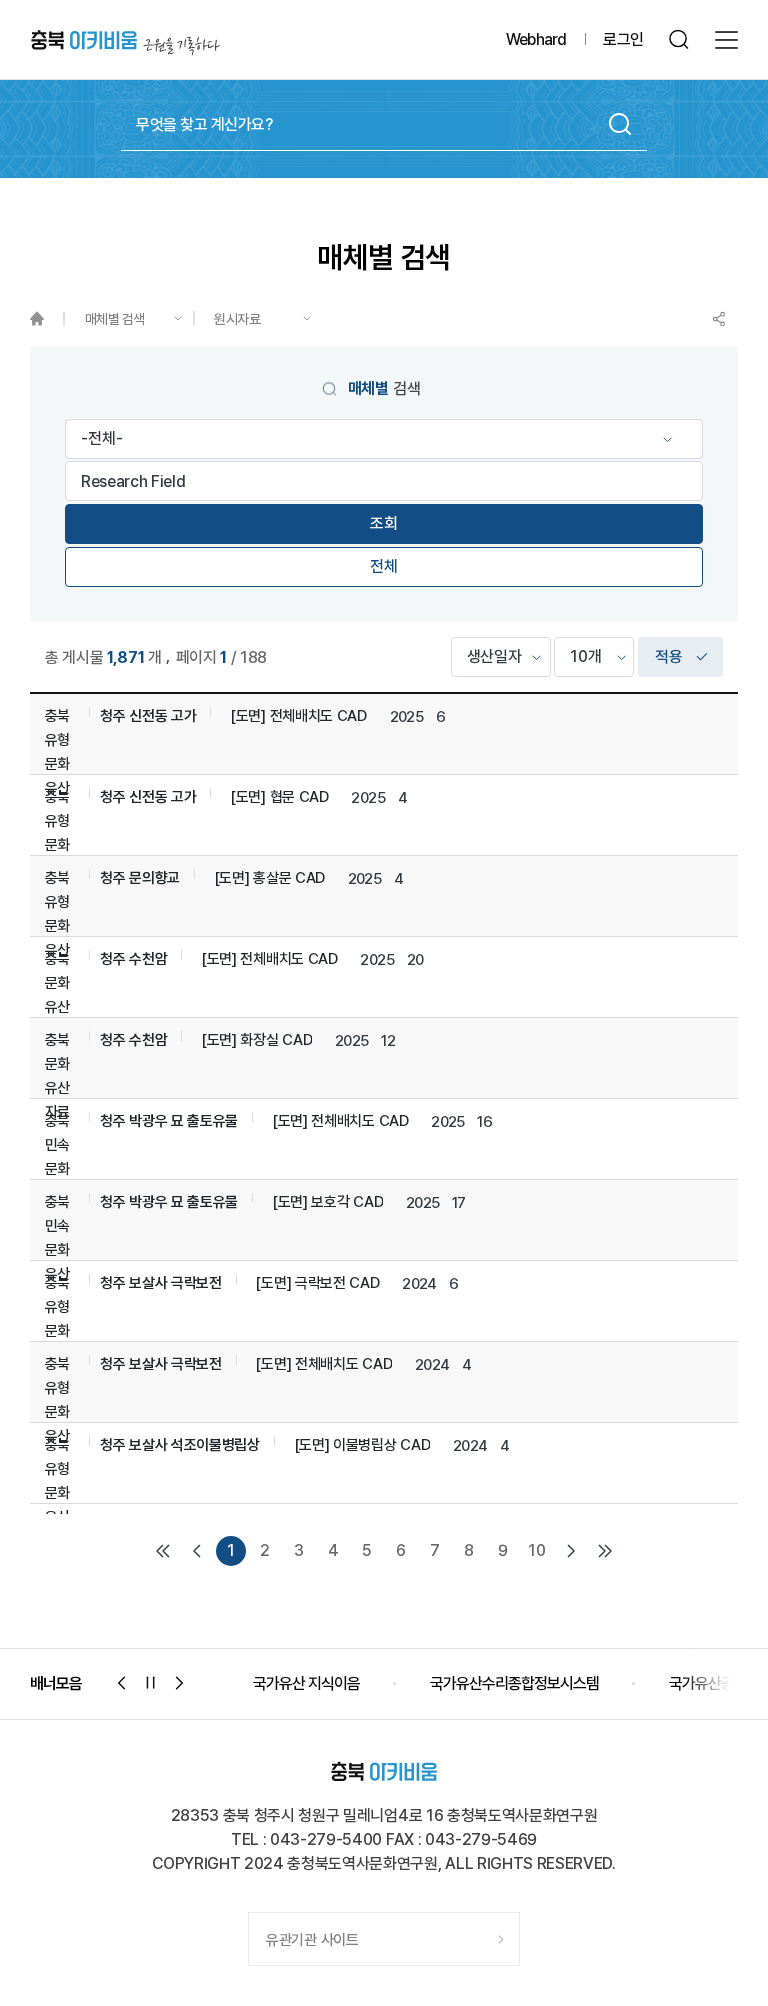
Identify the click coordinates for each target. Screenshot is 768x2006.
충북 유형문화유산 (57, 752)
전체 (383, 566)
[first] (163, 1551)
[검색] (679, 39)
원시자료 (237, 319)
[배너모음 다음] (180, 1683)
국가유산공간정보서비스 (563, 1683)
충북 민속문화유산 (57, 1157)
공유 (719, 319)
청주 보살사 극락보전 (161, 1283)
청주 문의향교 (140, 878)
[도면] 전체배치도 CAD (298, 716)
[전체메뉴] (726, 40)
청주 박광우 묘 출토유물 (169, 1121)
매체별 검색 (115, 319)
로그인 (623, 39)
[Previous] (197, 1551)
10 (536, 1550)
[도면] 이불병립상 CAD (362, 1445)
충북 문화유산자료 (57, 995)
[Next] (571, 1551)
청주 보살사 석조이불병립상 (180, 1445)
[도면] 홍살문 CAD (269, 878)
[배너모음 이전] (122, 1683)
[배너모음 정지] (151, 1683)
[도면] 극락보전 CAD (317, 1283)
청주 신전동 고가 (148, 716)
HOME (46, 319)
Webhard (536, 39)
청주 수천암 (133, 959)
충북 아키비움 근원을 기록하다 (125, 40)
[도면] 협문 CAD (279, 797)
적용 (668, 656)
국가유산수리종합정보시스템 (337, 1683)
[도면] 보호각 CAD (327, 1202)
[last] (605, 1551)
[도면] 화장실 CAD (256, 1040)
